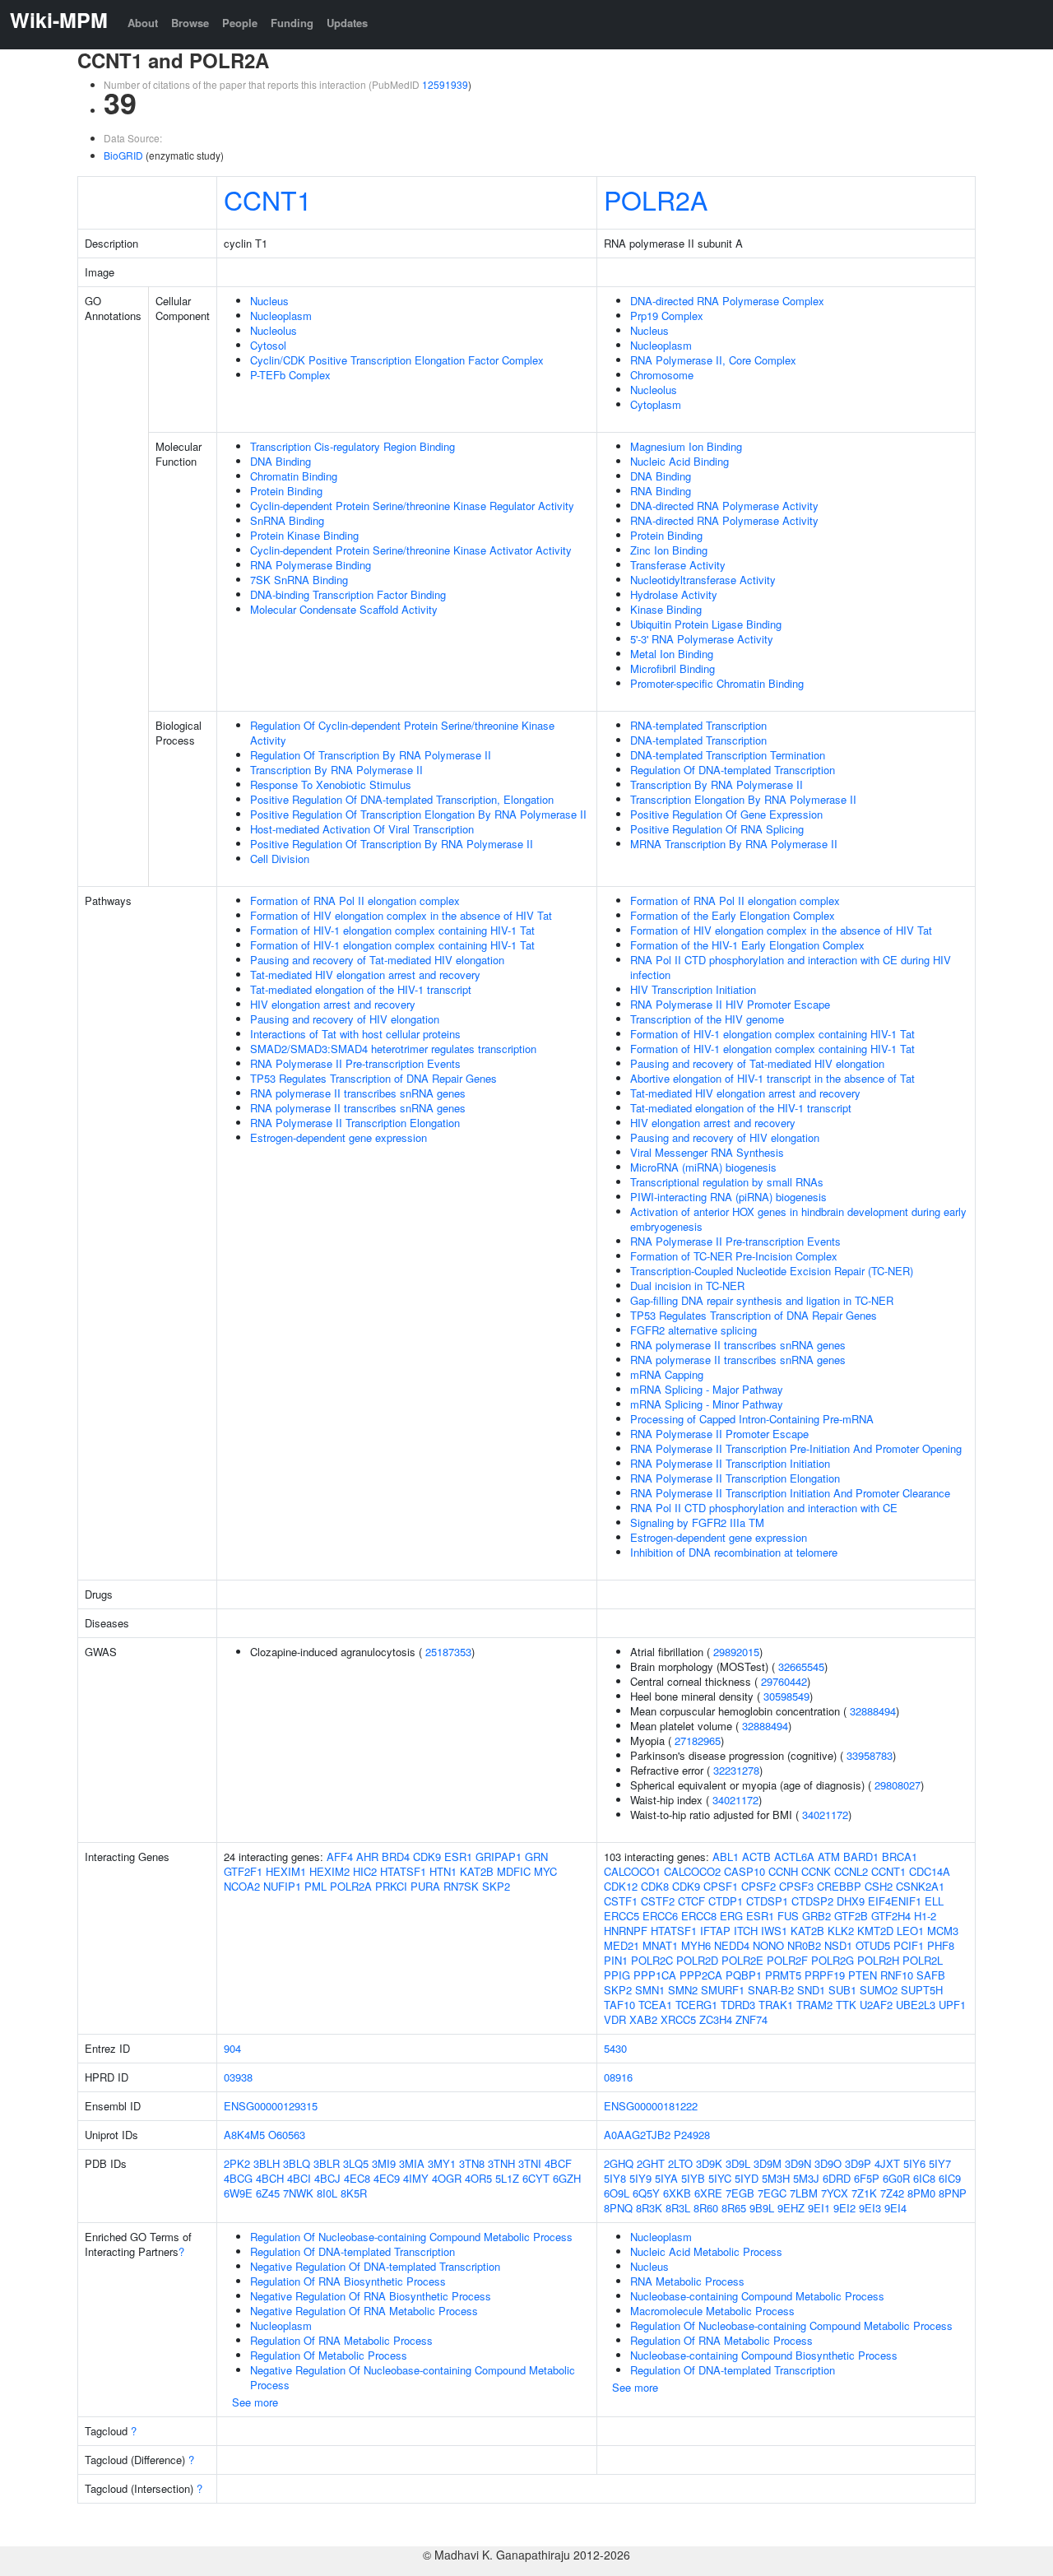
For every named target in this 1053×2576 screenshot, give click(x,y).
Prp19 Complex (667, 316)
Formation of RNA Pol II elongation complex (355, 900)
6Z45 (268, 2193)
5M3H (776, 2178)
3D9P (858, 2163)
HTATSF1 (403, 1871)
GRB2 (816, 1916)
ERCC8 (699, 1916)
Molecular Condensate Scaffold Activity (344, 609)
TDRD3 (738, 2005)
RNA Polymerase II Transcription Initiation (730, 1463)
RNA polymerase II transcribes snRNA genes (358, 1093)
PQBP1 (744, 1975)
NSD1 (838, 1945)
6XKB (677, 2193)
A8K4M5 (244, 2135)
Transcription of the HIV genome (707, 1019)
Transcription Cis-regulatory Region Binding (353, 446)
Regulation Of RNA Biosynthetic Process (348, 2281)
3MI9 (384, 2163)
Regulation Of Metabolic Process (329, 2355)
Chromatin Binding (294, 476)
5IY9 (640, 2178)
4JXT (887, 2163)
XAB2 (643, 2019)
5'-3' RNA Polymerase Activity (702, 639)
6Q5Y (646, 2193)
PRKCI (391, 1886)
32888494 (873, 1711)
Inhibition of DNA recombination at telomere (734, 1552)
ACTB (756, 1857)
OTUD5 (873, 1945)
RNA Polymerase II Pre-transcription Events (355, 1063)
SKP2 (496, 1886)
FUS (788, 1916)
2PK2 (237, 2163)
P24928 (692, 2135)
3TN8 (472, 2163)
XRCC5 (678, 2019)
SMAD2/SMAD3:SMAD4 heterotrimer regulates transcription (393, 1049)
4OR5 (478, 2178)
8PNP (953, 2193)
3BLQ (297, 2163)
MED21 (622, 1945)
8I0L (327, 2193)
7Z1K (864, 2193)
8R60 (706, 2208)
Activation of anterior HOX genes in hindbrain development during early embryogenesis (798, 1219)
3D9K (709, 2163)
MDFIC (514, 1871)
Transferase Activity (678, 565)
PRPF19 (825, 1975)
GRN (536, 1857)
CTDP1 (726, 1901)
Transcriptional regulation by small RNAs (727, 1182)
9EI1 (819, 2208)
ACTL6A (794, 1857)
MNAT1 (660, 1945)
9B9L (762, 2208)
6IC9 (950, 2178)
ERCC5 (622, 1916)
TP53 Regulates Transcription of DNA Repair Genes (373, 1078)
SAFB (931, 1975)
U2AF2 (876, 2005)
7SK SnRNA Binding (299, 580)
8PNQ (618, 2208)
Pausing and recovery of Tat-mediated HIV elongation (377, 960)
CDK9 (427, 1857)
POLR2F (787, 1960)
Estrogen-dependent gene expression (339, 1137)
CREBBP (839, 1886)
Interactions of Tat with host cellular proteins (355, 1034)
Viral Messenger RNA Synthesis (707, 1152)
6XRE (708, 2193)
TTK (846, 2005)
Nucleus (269, 301)
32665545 (801, 1666)
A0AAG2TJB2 (637, 2135)
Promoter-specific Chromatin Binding (717, 683)
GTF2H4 (891, 1916)
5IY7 (940, 2163)
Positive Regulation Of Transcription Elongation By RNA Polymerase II (418, 814)
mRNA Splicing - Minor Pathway (707, 1404)
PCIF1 (909, 1945)
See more (255, 2402)
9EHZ (791, 2208)
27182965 (698, 1741)
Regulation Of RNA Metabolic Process (341, 2340)
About (143, 23)
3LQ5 (356, 2163)
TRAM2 (814, 2005)
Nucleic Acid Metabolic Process (706, 2251)
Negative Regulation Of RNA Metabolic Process (364, 2311)
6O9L (617, 2193)
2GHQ (619, 2163)
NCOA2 (242, 1886)
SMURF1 (723, 1990)
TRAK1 (776, 2005)
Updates (347, 23)
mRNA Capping (667, 1374)
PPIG (617, 1975)
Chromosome (662, 375)
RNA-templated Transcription (698, 725)
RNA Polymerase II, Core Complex (713, 360)
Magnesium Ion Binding (686, 446)
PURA (425, 1886)
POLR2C (652, 1960)
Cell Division (280, 859)
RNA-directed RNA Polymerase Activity (724, 520)
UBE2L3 (916, 2005)
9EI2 (844, 2208)
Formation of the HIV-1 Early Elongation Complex (747, 945)
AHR (367, 1857)
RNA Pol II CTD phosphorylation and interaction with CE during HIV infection (791, 967)
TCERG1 (696, 2005)
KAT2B (477, 1871)
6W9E (238, 2193)
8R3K (649, 2208)
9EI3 (870, 2208)
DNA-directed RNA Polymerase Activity (724, 506)
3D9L (738, 2163)
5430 (615, 2048)
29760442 (784, 1681)
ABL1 (726, 1857)
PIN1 (616, 1960)
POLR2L (923, 1960)
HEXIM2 (329, 1871)
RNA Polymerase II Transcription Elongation (355, 1123)
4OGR (447, 2178)
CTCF (691, 1901)
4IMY (416, 2178)
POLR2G (833, 1960)
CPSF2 (758, 1886)
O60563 (287, 2135)
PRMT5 (783, 1975)
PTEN (863, 1975)
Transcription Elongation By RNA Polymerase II (743, 799)
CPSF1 (721, 1886)
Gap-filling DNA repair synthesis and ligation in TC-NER (762, 1300)
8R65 (734, 2208)
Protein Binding (286, 491)
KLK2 (841, 1931)
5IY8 (615, 2178)
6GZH (567, 2178)
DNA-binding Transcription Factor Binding (348, 594)
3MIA (412, 2163)
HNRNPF (626, 1931)
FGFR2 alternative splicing (693, 1330)
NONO (768, 1945)
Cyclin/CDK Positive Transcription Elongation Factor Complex (397, 360)
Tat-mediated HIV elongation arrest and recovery (365, 975)
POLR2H (878, 1960)
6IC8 (924, 2178)
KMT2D (875, 1931)
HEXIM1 (286, 1871)
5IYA (666, 2178)
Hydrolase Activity (674, 594)
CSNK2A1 (920, 1886)
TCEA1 (655, 2005)
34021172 (735, 1800)
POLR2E (742, 1960)
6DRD (837, 2178)
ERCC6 (660, 1916)
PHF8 (941, 1945)
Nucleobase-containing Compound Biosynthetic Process (764, 2355)
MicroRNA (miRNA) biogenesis (703, 1167)
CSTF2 (658, 1901)
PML (315, 1886)
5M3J (806, 2178)
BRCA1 (900, 1857)
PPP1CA (655, 1975)
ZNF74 (751, 2019)
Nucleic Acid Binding (680, 461)
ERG (731, 1916)
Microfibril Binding (673, 668)
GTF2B (851, 1916)
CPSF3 (796, 1886)
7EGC (772, 2193)
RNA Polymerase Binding (311, 565)
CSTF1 (621, 1901)
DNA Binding (281, 461)
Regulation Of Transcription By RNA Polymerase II (371, 755)
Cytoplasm (656, 404)
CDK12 (621, 1886)
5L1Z (507, 2178)
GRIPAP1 (499, 1857)
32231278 (736, 1770)
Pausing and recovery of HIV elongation (345, 1019)
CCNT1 (268, 199)
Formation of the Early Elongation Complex (733, 915)
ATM (829, 1857)
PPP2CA (701, 1975)
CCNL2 (851, 1871)
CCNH (783, 1871)
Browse (190, 23)
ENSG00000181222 (651, 2106)
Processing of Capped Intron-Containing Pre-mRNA (752, 1419)
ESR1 (458, 1857)
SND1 (811, 1990)
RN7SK (461, 1886)
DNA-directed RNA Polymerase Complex (727, 301)
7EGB (740, 2193)
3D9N (798, 2163)
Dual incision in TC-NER (687, 1286)
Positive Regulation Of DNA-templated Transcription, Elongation (402, 799)
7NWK (298, 2193)
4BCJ (327, 2178)
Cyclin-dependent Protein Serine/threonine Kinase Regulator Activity (412, 506)
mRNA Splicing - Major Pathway (707, 1389)
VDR (615, 2019)
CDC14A (930, 1871)
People (240, 23)
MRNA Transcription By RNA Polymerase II (734, 844)
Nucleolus (274, 330)
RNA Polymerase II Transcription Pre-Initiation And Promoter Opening (796, 1448)
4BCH (270, 2178)
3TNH (501, 2163)
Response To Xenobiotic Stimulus (331, 784)
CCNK (816, 1871)
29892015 (736, 1652)
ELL (934, 1901)
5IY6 (914, 2163)
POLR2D (697, 1960)
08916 (618, 2077)
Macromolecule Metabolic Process (712, 2311)
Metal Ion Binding (672, 654)
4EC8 (357, 2178)
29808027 (898, 1785)
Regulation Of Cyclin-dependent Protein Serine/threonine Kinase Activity (402, 733)
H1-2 (925, 1916)
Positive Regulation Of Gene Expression (726, 814)
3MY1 (442, 2163)
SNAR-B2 (771, 1990)
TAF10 (619, 2005)
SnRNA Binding (287, 520)
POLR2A (656, 199)
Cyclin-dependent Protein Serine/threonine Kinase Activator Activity (411, 550)
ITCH (746, 1931)
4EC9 (387, 2178)
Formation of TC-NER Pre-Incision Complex (734, 1256)
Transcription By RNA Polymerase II (336, 770)
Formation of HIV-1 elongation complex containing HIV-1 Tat (392, 930)
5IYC (720, 2178)
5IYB (693, 2178)
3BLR (327, 2163)
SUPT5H (922, 1990)
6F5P (867, 2178)
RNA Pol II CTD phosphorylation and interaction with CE (764, 1508)
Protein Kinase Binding (304, 535)
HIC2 (365, 1871)
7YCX (835, 2193)
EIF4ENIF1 (895, 1901)
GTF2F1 (243, 1871)
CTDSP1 (767, 1901)
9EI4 (895, 2208)
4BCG (238, 2178)
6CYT (536, 2178)
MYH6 (696, 1945)
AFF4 (340, 1857)
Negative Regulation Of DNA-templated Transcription (375, 2266)
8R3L (678, 2208)
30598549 (786, 1696)
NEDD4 (732, 1945)
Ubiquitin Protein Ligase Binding (706, 624)
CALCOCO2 (692, 1871)
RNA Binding (661, 491)
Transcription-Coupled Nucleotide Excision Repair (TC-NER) (772, 1271)
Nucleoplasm (281, 316)
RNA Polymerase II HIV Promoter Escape (730, 1004)
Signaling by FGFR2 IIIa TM (697, 1522)
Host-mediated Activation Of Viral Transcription (362, 829)
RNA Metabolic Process (687, 2281)
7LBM (804, 2193)
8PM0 (921, 2193)
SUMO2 (879, 1990)
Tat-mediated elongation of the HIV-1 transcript (361, 989)
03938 (238, 2077)
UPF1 (952, 2005)
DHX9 (851, 1901)
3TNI (530, 2163)
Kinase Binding (666, 609)
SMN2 (683, 1990)
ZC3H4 (716, 2019)
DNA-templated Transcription (698, 740)
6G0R (896, 2178)
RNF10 (897, 1975)
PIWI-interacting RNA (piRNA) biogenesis (728, 1197)
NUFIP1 (282, 1886)
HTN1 (443, 1871)
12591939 (445, 84)
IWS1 (774, 1931)
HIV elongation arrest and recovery (333, 1004)
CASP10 (745, 1871)
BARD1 (861, 1857)
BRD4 (396, 1857)
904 (232, 2048)
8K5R (354, 2193)
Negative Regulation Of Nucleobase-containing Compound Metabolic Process (413, 2377)
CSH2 (879, 1886)
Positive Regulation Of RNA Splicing (717, 829)
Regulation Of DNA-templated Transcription (733, 770)
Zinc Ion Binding (669, 550)
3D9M (768, 2163)
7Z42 (892, 2193)
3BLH (267, 2163)
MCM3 (943, 1931)
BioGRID (123, 155)
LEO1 (910, 1931)
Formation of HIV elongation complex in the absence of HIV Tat (401, 915)
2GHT (651, 2163)
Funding (292, 23)
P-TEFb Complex (290, 375)
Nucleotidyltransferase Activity (703, 580)
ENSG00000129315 (271, 2106)
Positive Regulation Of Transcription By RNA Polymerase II (392, 844)
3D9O (828, 2163)
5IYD (747, 2178)
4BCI (299, 2178)
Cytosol (268, 345)
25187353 (448, 1652)
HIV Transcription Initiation (693, 989)
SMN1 (650, 1990)
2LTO (680, 2163)
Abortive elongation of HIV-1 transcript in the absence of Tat (772, 1078)
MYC (545, 1871)
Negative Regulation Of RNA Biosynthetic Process (371, 2296)
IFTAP (715, 1931)
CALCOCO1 (632, 1871)
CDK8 (655, 1886)
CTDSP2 (812, 1901)
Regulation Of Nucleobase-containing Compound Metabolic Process (411, 2237)
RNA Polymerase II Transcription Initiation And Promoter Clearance (790, 1493)
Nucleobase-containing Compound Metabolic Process (757, 2296)
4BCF (558, 2163)
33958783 (870, 1755)
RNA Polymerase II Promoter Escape (719, 1434)
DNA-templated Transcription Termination (728, 755)
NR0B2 (804, 1945)
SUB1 (842, 1990)
